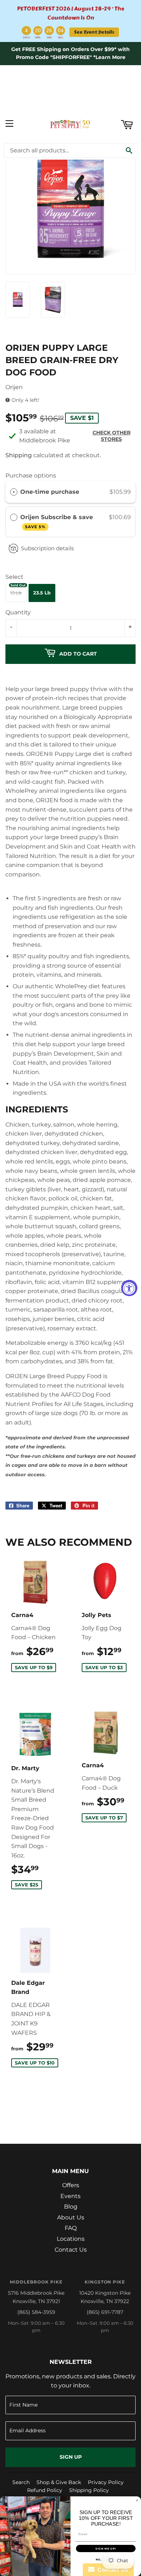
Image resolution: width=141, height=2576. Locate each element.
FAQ (71, 2228)
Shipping (19, 455)
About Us (71, 2217)
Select (14, 577)
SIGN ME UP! (106, 2549)
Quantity (18, 612)
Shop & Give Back (59, 2482)
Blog (71, 2207)
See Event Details (94, 32)
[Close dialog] (137, 2500)
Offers (71, 2185)
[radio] (14, 492)
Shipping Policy (89, 2490)
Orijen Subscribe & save (57, 521)
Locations (71, 2239)
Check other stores (112, 436)
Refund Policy (45, 2490)
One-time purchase (50, 492)
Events (70, 2196)
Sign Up (71, 2457)
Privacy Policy (106, 2482)
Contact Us (71, 2250)
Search (21, 2482)
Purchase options (31, 475)
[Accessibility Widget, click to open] (129, 1288)
